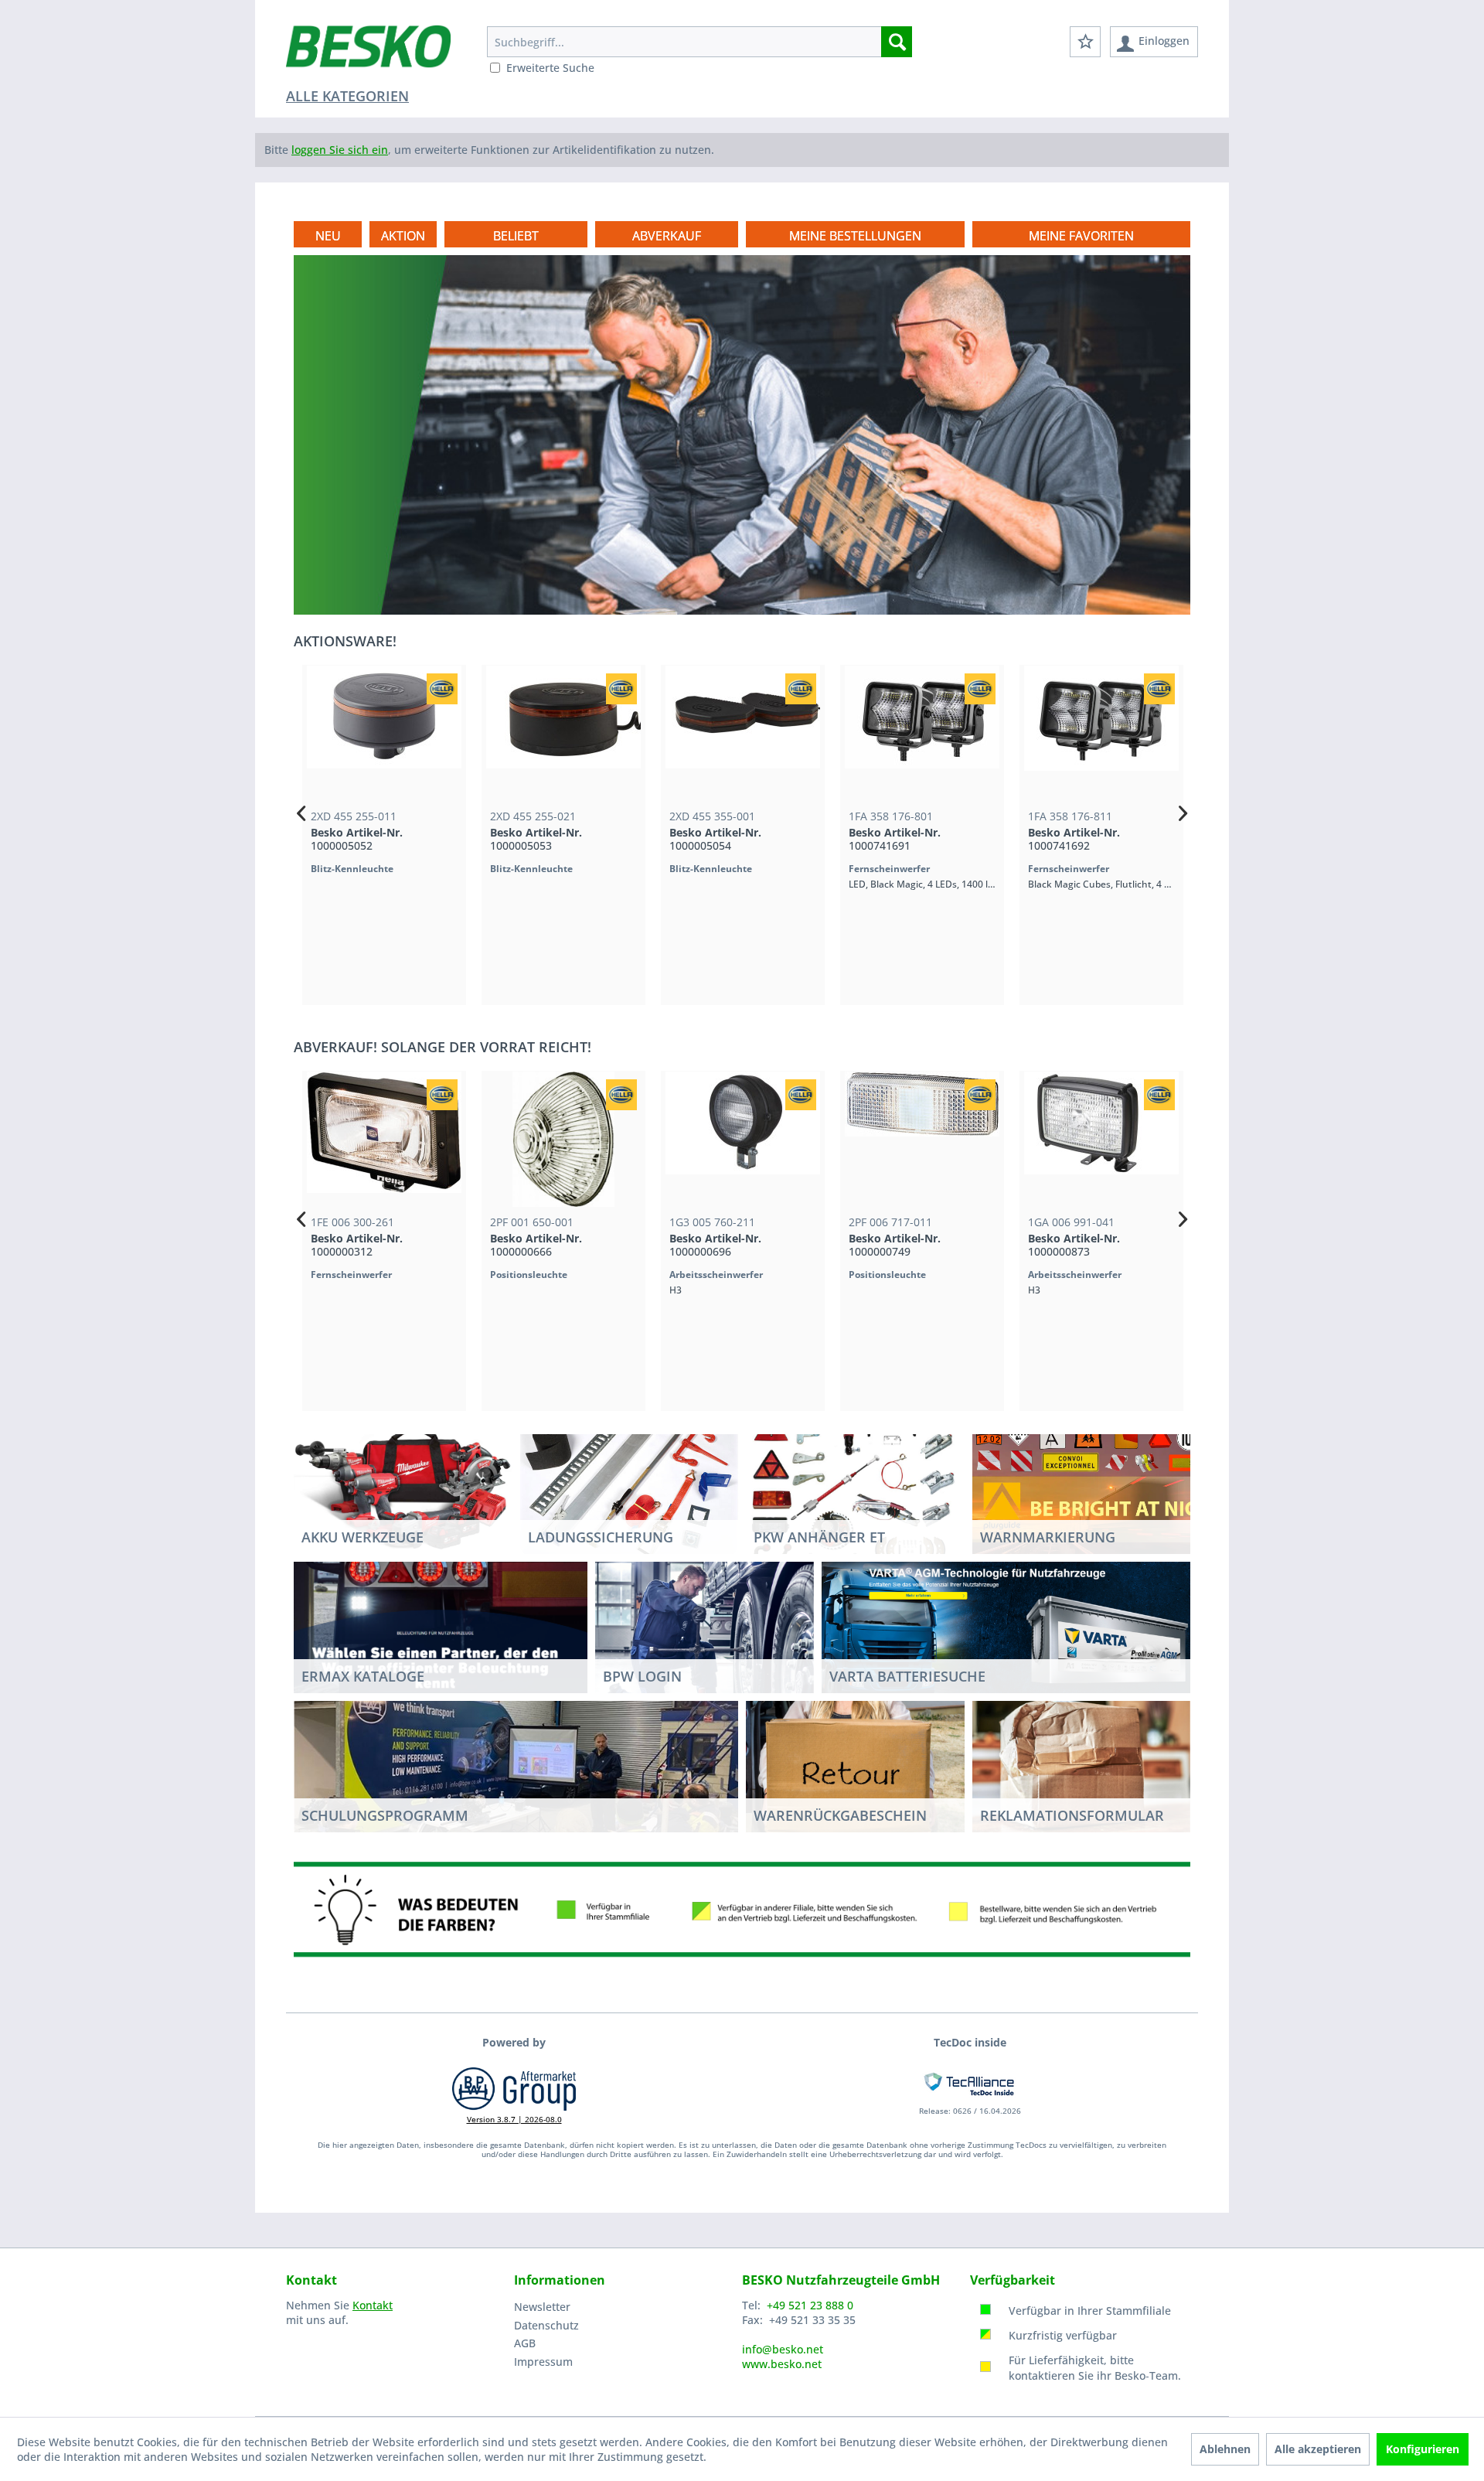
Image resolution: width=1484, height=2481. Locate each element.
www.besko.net (782, 2364)
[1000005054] (742, 733)
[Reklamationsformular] (1082, 1767)
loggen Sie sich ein (340, 150)
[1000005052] (383, 733)
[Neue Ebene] (855, 236)
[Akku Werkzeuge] (403, 1488)
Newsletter (542, 2307)
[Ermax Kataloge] (441, 1627)
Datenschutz (546, 2325)
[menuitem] (699, 42)
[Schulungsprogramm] (516, 1766)
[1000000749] (921, 1139)
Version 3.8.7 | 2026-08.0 (514, 2119)
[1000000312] (383, 1139)
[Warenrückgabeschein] (855, 1767)
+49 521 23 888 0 (810, 2305)
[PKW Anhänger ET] (855, 1488)
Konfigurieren (1423, 2449)
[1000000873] (1101, 1139)
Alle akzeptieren (1318, 2449)
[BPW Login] (705, 1642)
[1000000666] (563, 1139)
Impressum (543, 2362)
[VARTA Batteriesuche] (1006, 1627)
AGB (525, 2343)
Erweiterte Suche (550, 68)
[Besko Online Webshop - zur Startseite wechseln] (368, 54)
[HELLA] (441, 689)
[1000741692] (1101, 733)
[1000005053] (563, 733)
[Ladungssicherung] (630, 1488)
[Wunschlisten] (1085, 42)
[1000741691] (921, 733)
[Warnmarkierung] (1100, 1488)
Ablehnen (1225, 2449)
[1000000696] (742, 1139)
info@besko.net (783, 2349)
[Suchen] (897, 42)
